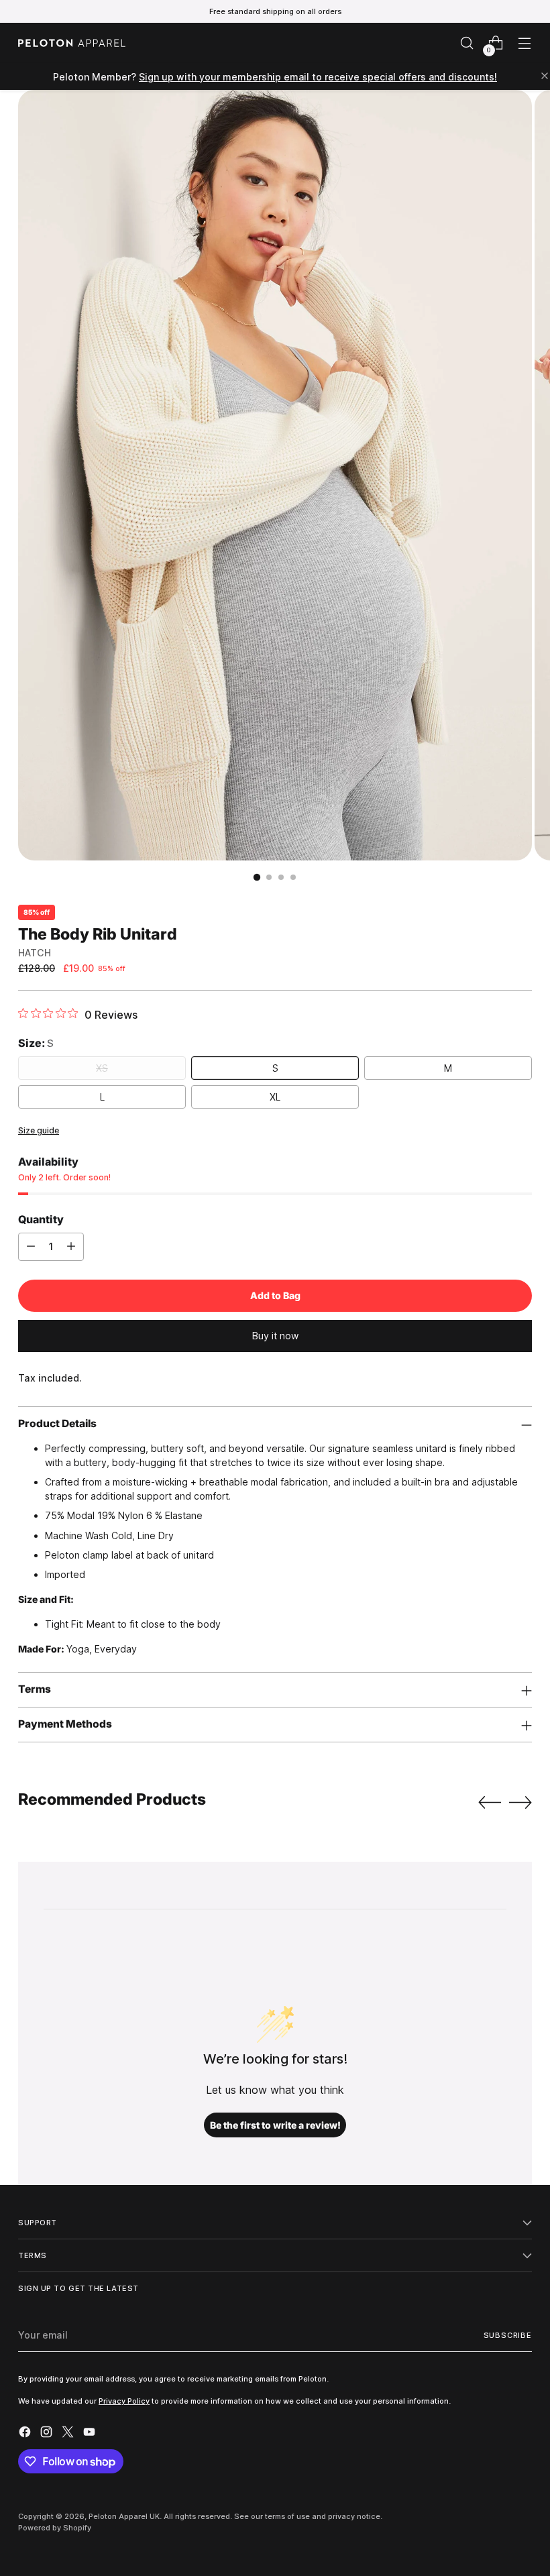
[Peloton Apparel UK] (72, 43)
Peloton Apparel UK (124, 2516)
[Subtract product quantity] (31, 1247)
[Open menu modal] (525, 43)
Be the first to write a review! (275, 2125)
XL (275, 1097)
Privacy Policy (124, 2401)
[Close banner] (545, 77)
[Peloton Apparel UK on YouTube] (91, 2433)
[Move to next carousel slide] (520, 1802)
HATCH (35, 953)
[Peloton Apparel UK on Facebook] (26, 2433)
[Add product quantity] (71, 1247)
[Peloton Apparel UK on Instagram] (48, 2433)
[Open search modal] (467, 43)
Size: (36, 1043)
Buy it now (275, 1336)
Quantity (41, 1219)
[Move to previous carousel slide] (490, 1803)
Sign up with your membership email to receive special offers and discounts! (318, 77)
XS (102, 1068)
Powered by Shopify (55, 2528)
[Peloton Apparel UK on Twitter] (69, 2433)
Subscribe (508, 2335)
